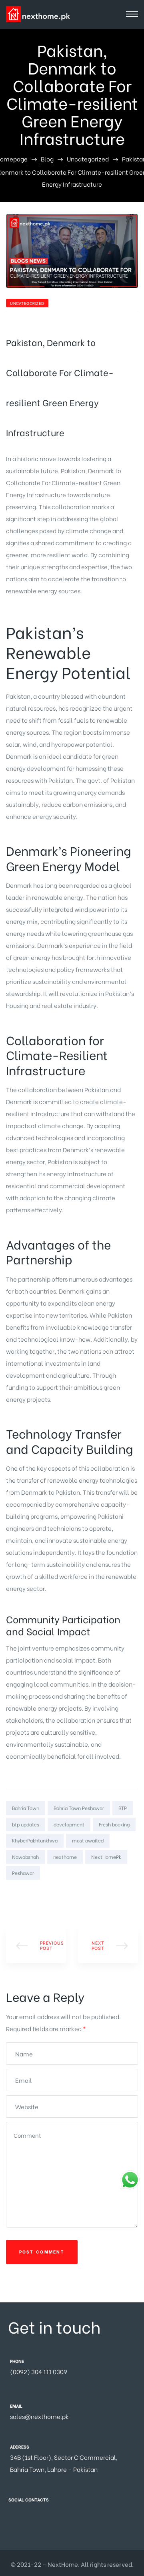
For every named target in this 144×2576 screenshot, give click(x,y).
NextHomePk (106, 1857)
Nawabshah (25, 1857)
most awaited (88, 1840)
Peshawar (23, 1873)
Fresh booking (114, 1824)
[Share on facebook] (11, 1894)
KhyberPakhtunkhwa (35, 1840)
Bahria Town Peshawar (79, 1808)
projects (18, 1732)
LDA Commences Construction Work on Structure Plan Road (108, 1945)
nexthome (65, 1857)
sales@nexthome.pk (39, 2416)
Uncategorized (27, 303)
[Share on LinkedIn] (34, 1894)
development (69, 1824)
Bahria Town (26, 1808)
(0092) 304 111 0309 (39, 2371)
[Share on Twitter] (23, 1894)
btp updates (26, 1824)
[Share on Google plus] (46, 1894)
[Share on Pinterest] (58, 1894)
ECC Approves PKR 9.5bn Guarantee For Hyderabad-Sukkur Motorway (36, 1945)
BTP (123, 1808)
